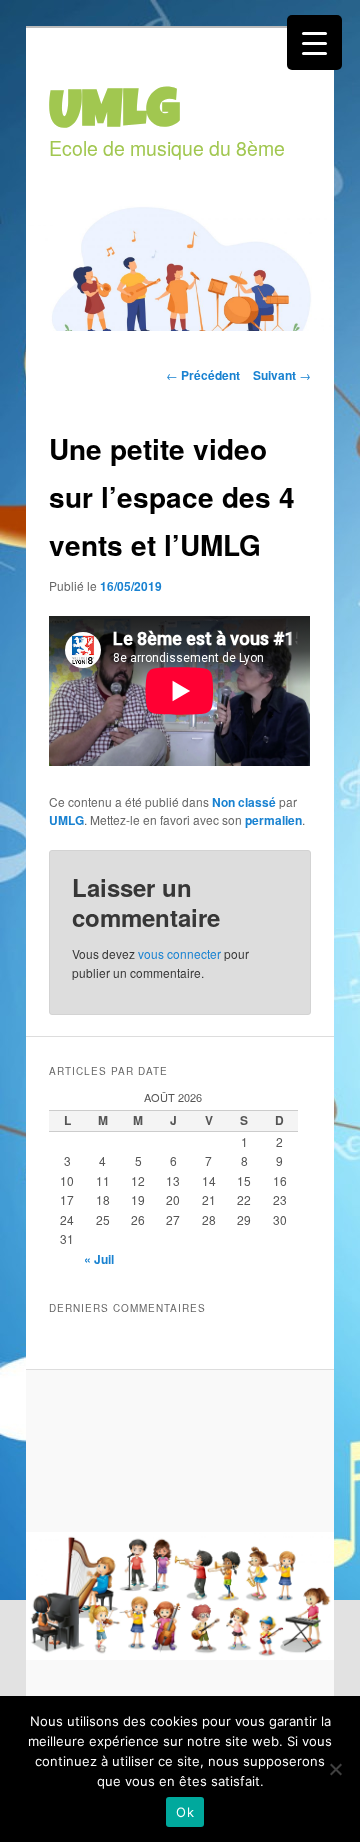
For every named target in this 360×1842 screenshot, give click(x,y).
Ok (185, 1812)
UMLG (66, 820)
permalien (273, 820)
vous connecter (179, 953)
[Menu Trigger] (314, 42)
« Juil (99, 1259)
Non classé (244, 802)
